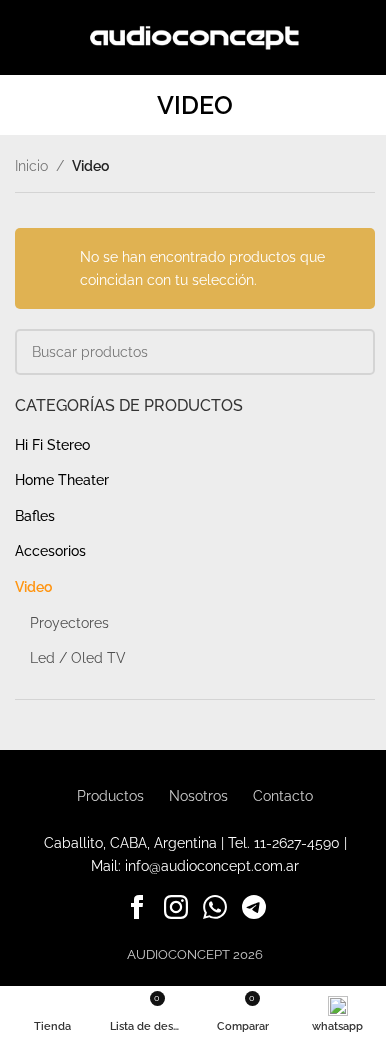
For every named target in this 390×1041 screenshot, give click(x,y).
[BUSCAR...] (352, 352)
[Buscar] (367, 38)
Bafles (35, 516)
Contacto (283, 796)
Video (33, 587)
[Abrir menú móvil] (23, 38)
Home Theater (62, 480)
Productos (110, 796)
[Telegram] (254, 911)
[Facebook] (137, 911)
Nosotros (198, 796)
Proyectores (69, 623)
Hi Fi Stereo (52, 445)
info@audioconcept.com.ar (212, 866)
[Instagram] (176, 911)
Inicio (31, 166)
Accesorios (50, 551)
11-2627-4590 (297, 843)
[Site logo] (195, 36)
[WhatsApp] (215, 911)
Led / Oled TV (78, 658)
